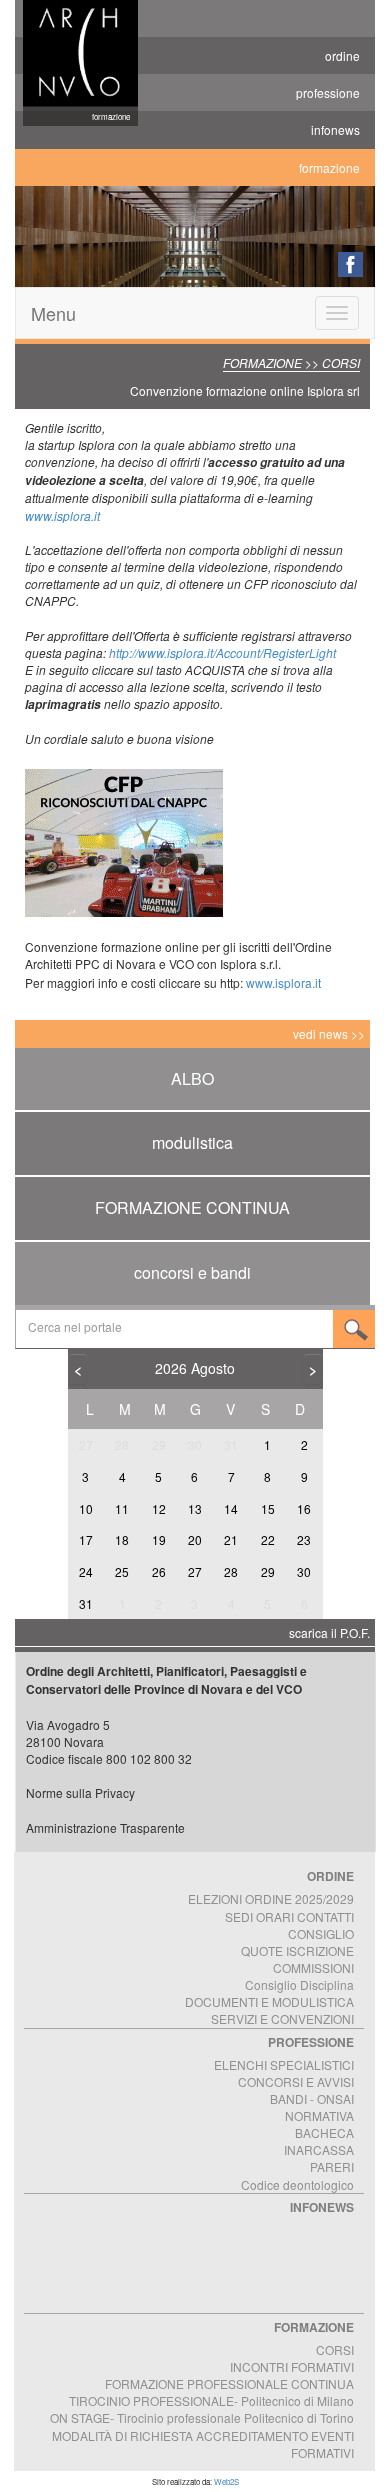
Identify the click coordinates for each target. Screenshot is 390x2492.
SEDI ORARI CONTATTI (289, 1916)
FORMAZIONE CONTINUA (192, 1207)
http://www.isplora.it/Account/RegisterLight (222, 652)
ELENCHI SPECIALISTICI (284, 2064)
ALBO (192, 1078)
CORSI (335, 2349)
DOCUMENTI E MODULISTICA (269, 2001)
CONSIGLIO (321, 1933)
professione (328, 92)
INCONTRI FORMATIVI (292, 2366)
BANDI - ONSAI (312, 2098)
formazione (329, 167)
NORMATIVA (319, 2115)
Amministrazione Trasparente (105, 1827)
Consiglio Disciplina (299, 1984)
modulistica (192, 1142)
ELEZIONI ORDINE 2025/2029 (271, 1898)
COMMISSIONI (313, 1967)
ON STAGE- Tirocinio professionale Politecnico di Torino (202, 2417)
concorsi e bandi (192, 1272)
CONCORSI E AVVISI (296, 2081)
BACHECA (324, 2132)
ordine (342, 55)
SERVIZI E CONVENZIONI (282, 2018)
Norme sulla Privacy (80, 1792)
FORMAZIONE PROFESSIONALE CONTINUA (229, 2383)
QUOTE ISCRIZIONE (297, 1950)
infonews (335, 129)
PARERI (332, 2166)
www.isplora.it (62, 515)
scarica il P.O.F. (329, 1632)
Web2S (226, 2481)
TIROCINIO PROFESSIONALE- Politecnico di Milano (211, 2400)
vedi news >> (329, 1033)
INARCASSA (319, 2149)
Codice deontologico (297, 2184)
